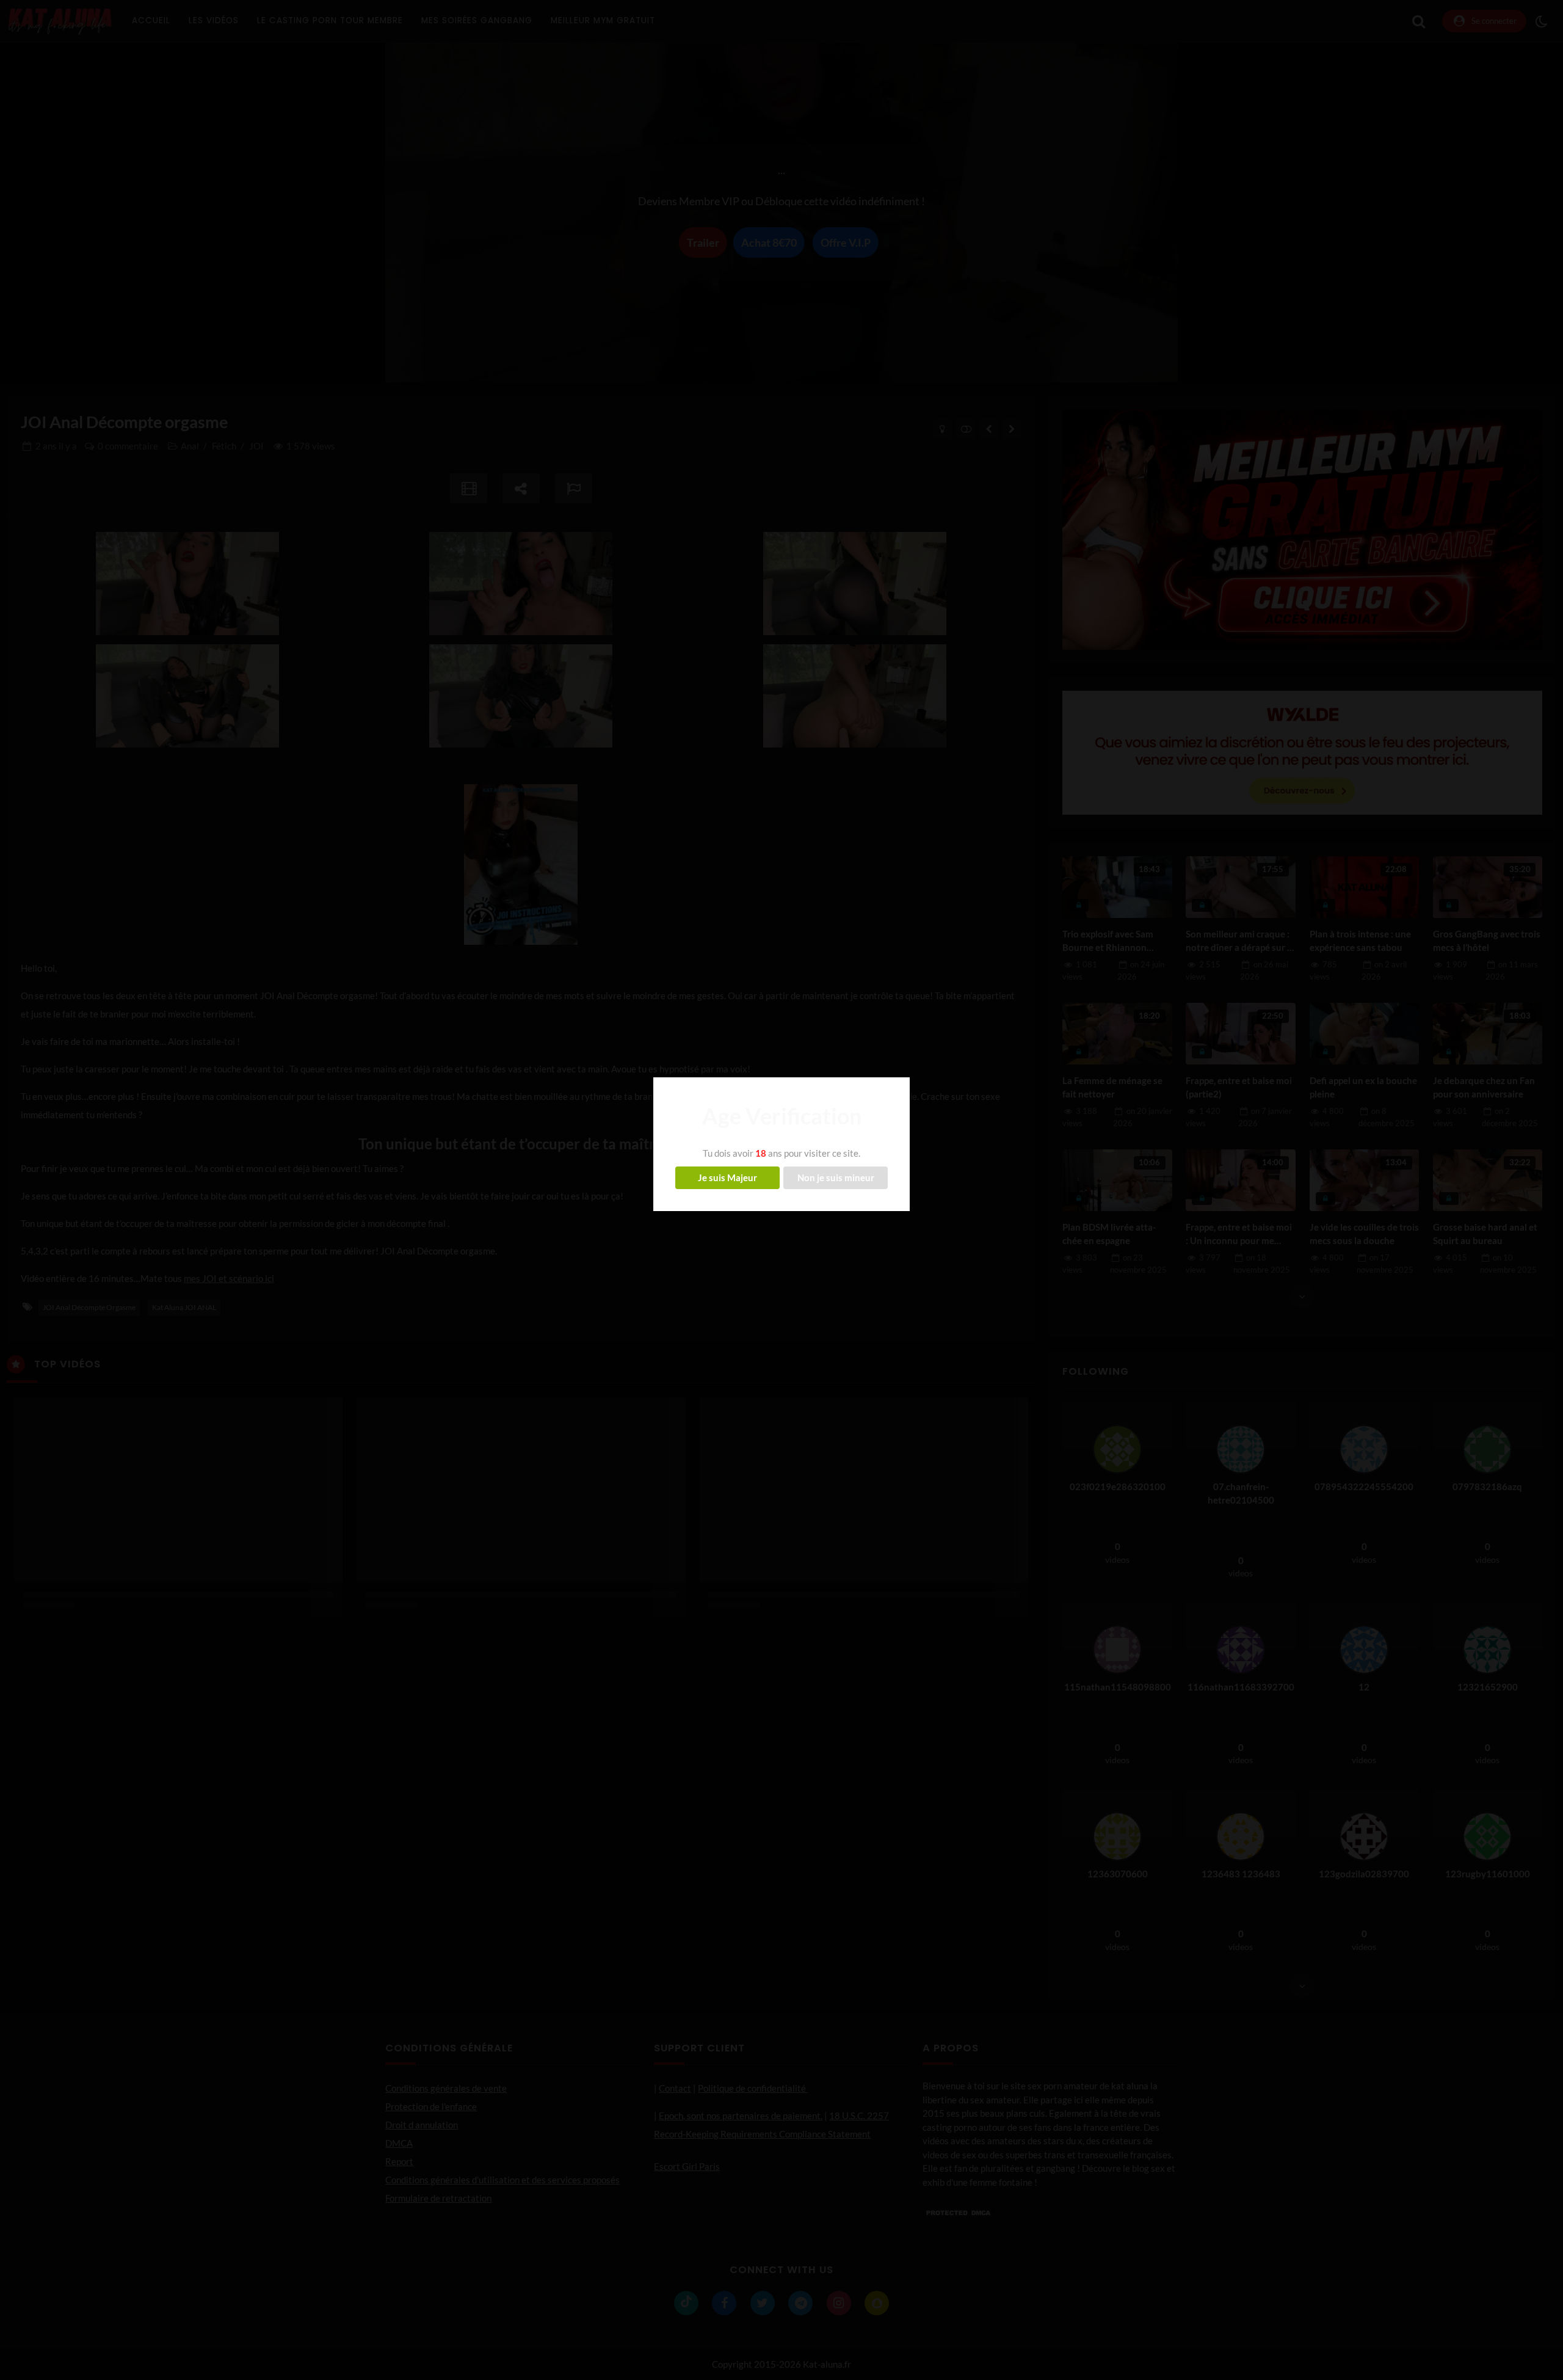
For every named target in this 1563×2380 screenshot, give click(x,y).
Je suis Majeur (727, 1177)
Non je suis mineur (836, 1177)
